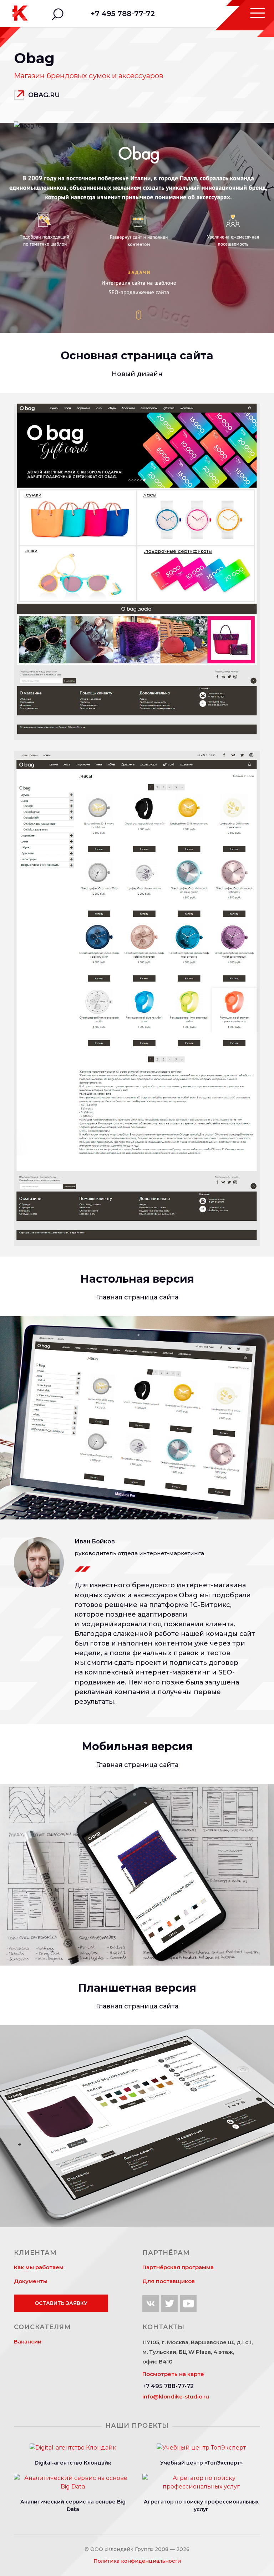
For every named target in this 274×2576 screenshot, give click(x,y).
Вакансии (28, 2342)
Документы (31, 2281)
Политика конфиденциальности (137, 2561)
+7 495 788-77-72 (123, 14)
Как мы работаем (39, 2267)
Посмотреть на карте (173, 2374)
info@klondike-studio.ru (176, 2397)
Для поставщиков (169, 2281)
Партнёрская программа (178, 2267)
